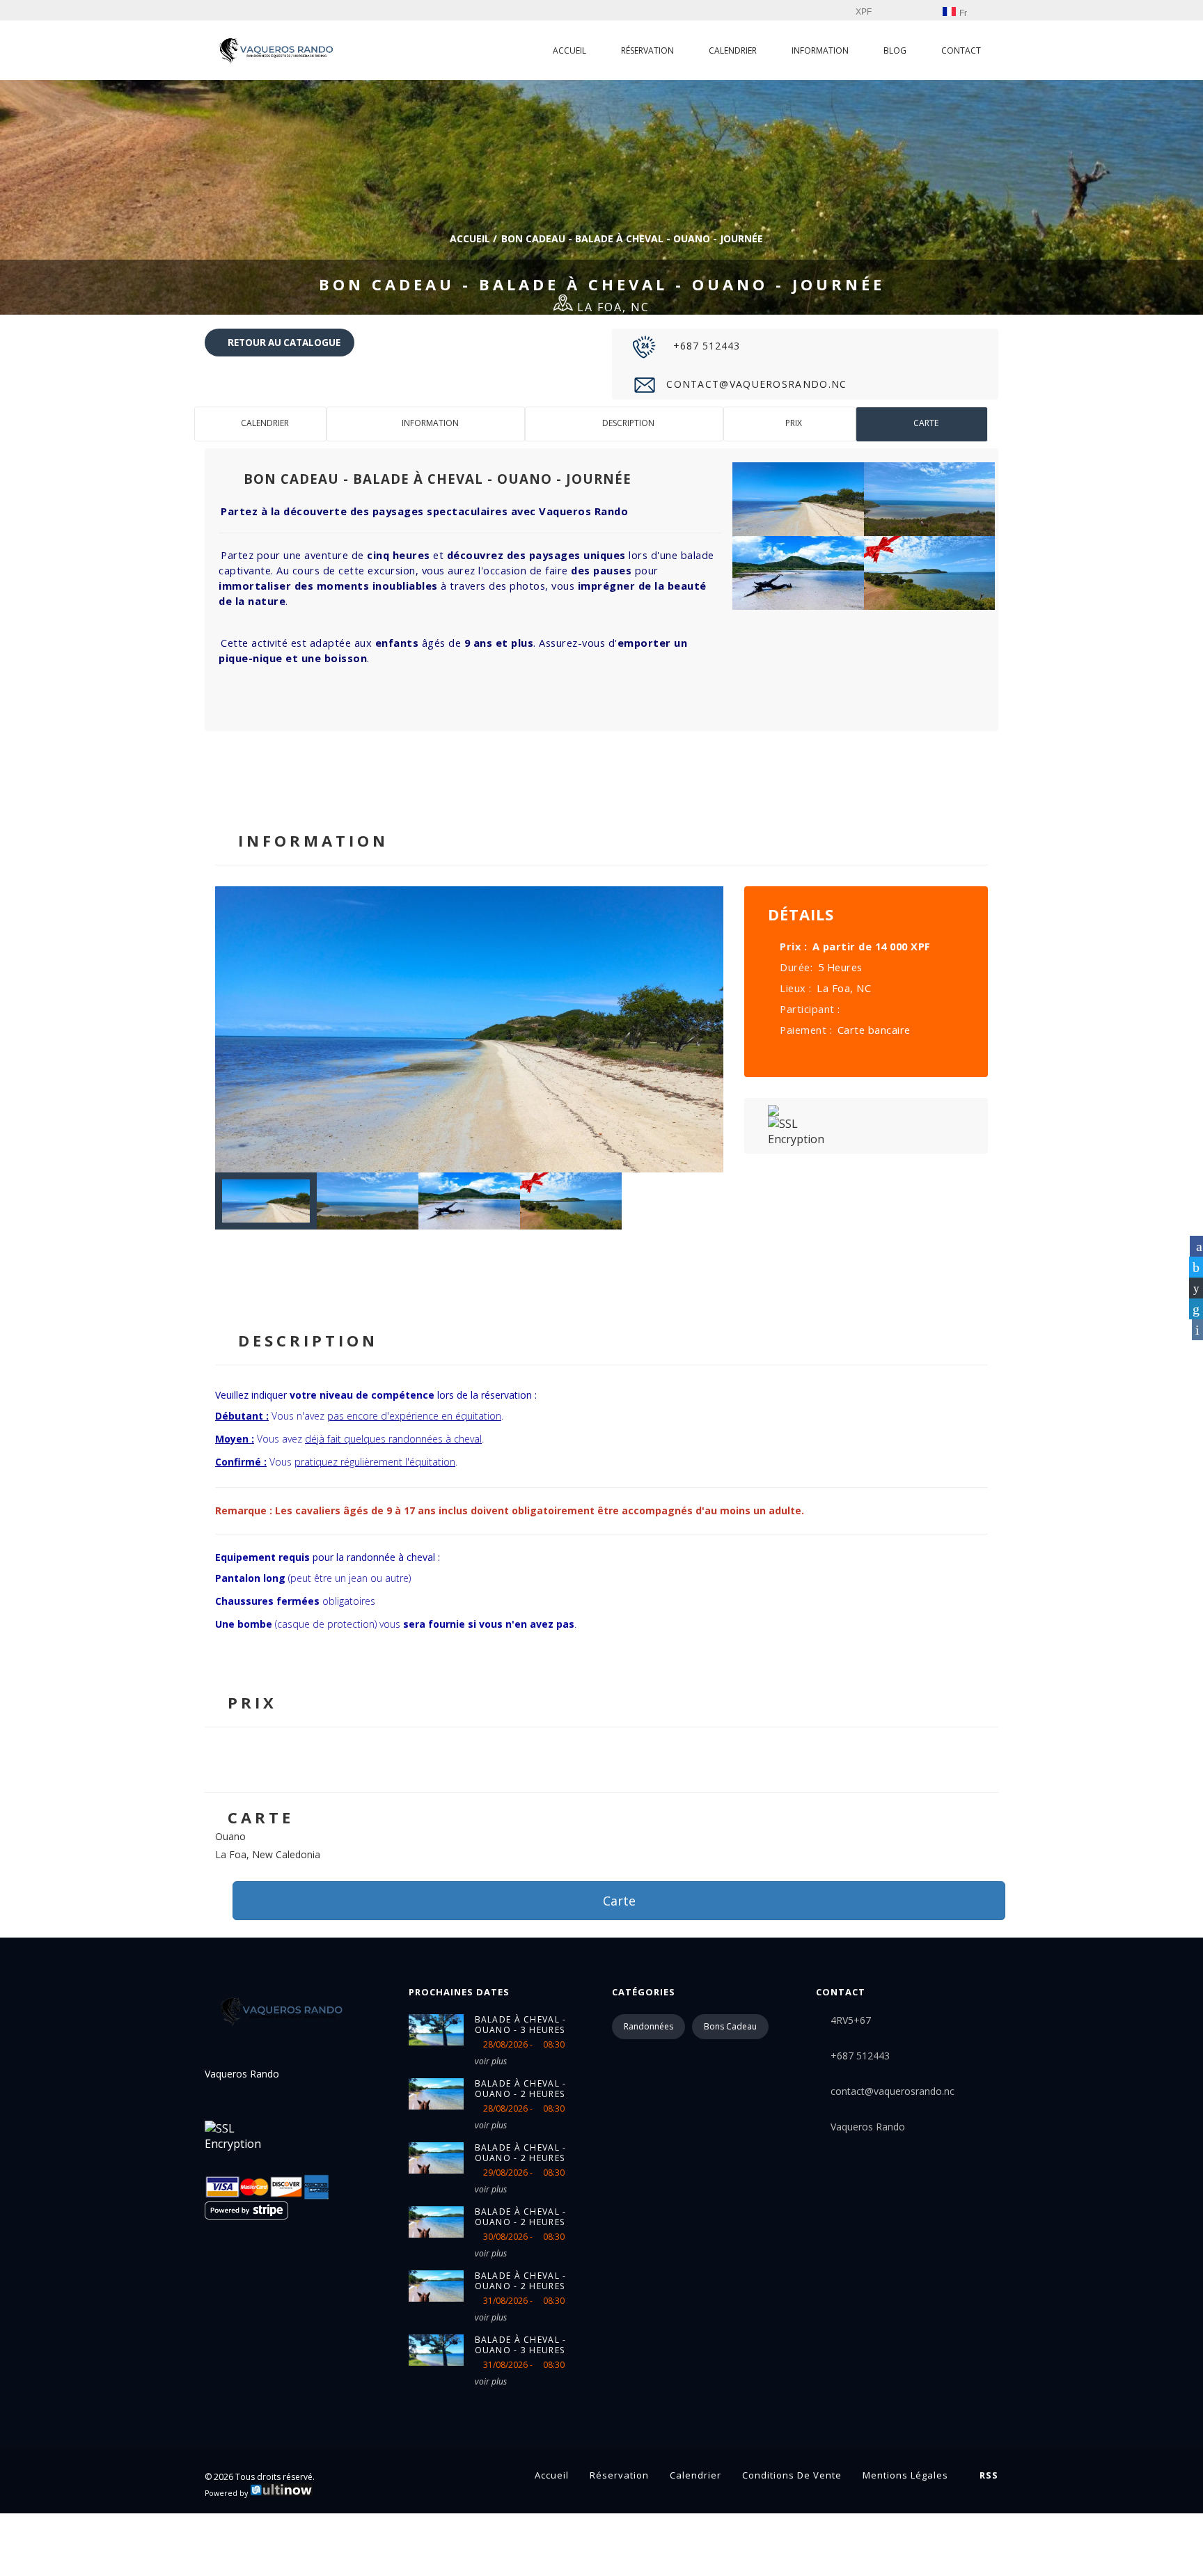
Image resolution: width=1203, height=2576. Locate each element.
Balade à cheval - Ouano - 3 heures (521, 2025)
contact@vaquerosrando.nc (755, 384)
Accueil (569, 50)
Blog (895, 50)
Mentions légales (905, 2475)
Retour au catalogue (283, 343)
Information (820, 50)
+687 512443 (705, 346)
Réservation (647, 50)
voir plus (491, 2061)
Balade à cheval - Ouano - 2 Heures (521, 2089)
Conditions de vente (792, 2475)
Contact (961, 50)
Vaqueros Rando (868, 2127)
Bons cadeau (730, 2026)
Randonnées (648, 2026)
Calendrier (733, 50)
